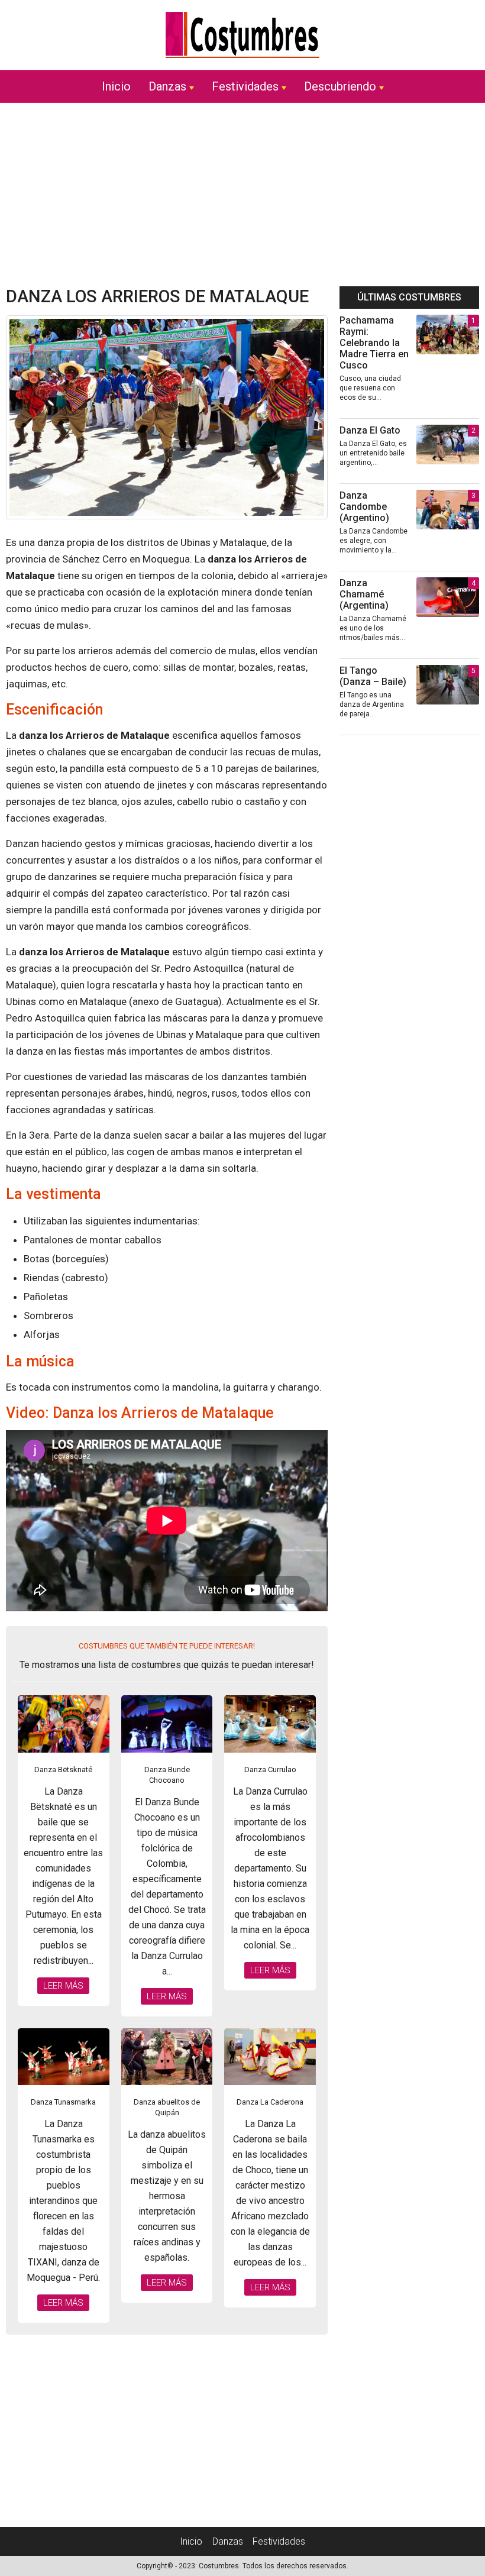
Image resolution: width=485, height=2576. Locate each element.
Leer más (63, 1986)
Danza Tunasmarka (63, 2102)
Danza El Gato (370, 430)
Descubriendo (340, 86)
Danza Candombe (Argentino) (364, 507)
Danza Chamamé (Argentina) (364, 594)
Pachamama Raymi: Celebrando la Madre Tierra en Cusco (374, 343)
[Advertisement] (242, 195)
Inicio (116, 86)
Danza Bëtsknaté (63, 1769)
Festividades (245, 86)
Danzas (167, 86)
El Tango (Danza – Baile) (373, 676)
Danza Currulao (270, 1769)
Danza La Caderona (270, 2102)
